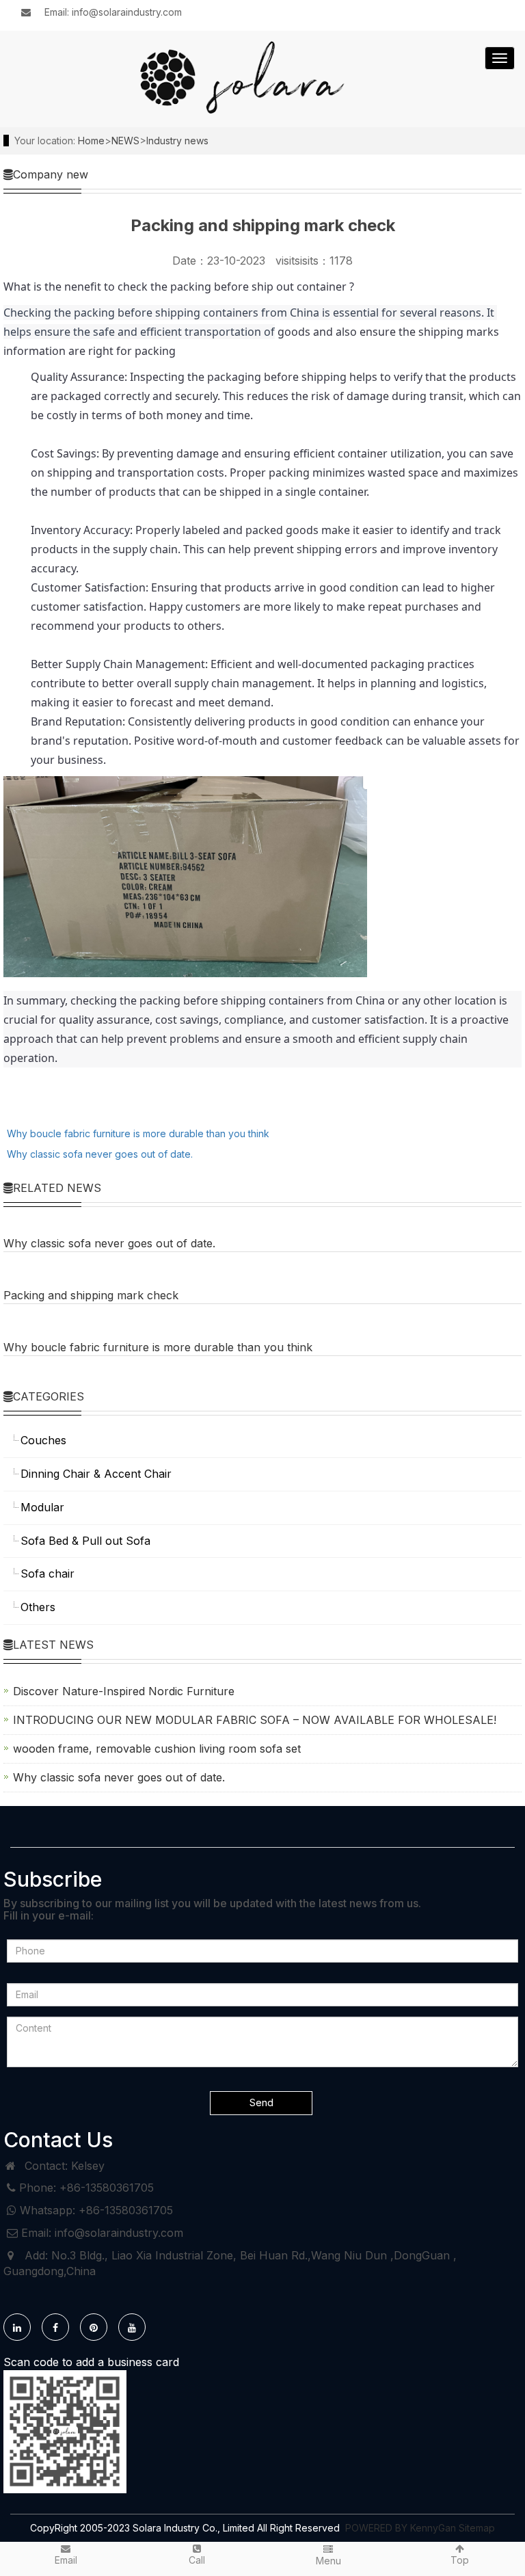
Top (460, 2560)
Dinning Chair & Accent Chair (96, 1474)
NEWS (125, 141)
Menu (328, 2561)
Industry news (177, 141)
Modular (42, 1507)
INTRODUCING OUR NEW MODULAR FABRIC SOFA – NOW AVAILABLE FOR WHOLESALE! (255, 1720)
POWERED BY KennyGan (402, 2528)
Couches (43, 1440)
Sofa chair (48, 1574)
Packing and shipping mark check (91, 1295)
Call (197, 2560)
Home (91, 141)
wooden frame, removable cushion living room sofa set (157, 1749)
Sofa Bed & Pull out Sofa (85, 1541)
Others (38, 1607)
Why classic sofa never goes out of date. (100, 1154)
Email (66, 2560)
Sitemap (477, 2528)
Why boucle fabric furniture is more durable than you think (138, 1133)
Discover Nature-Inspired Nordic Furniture (124, 1691)
